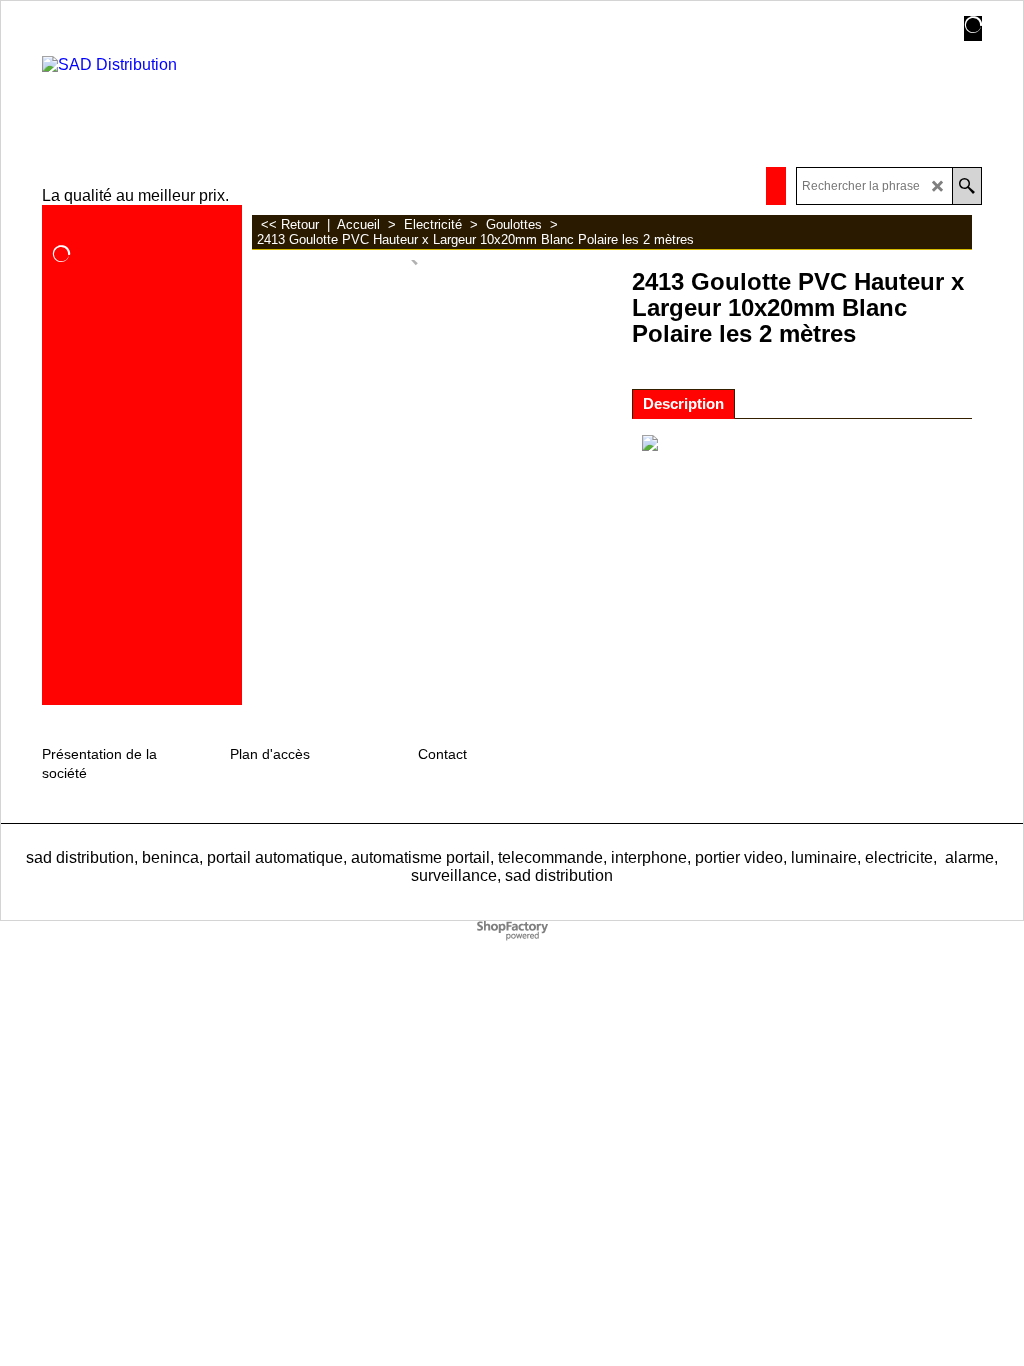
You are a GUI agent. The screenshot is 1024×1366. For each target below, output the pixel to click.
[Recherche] (966, 186)
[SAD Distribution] (201, 94)
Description (683, 404)
